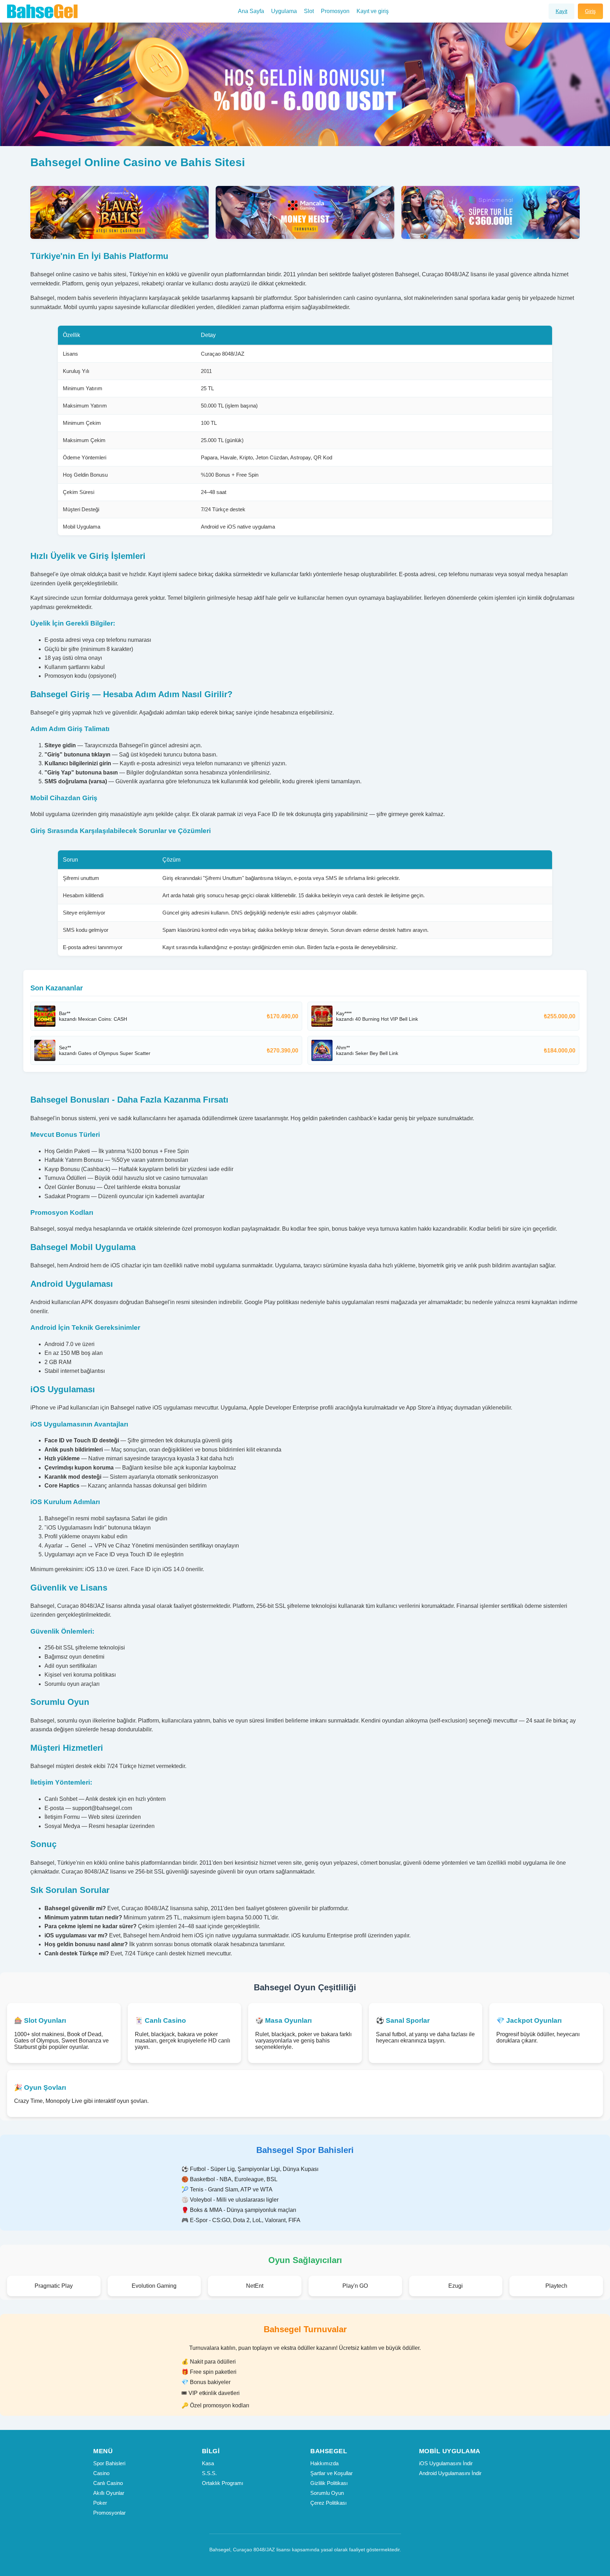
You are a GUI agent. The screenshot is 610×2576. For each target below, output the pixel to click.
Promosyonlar (109, 2513)
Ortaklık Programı (223, 2483)
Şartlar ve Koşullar (331, 2473)
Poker (100, 2503)
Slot (309, 11)
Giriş (590, 11)
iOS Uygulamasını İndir (446, 2463)
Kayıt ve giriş (373, 11)
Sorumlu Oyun (327, 2493)
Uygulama (284, 11)
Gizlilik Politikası (329, 2483)
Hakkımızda (324, 2463)
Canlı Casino (108, 2483)
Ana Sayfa (251, 11)
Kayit (561, 11)
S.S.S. (209, 2473)
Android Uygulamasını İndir (450, 2473)
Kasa (208, 2463)
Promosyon (335, 11)
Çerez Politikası (328, 2503)
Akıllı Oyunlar (109, 2493)
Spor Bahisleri (109, 2463)
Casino (101, 2473)
